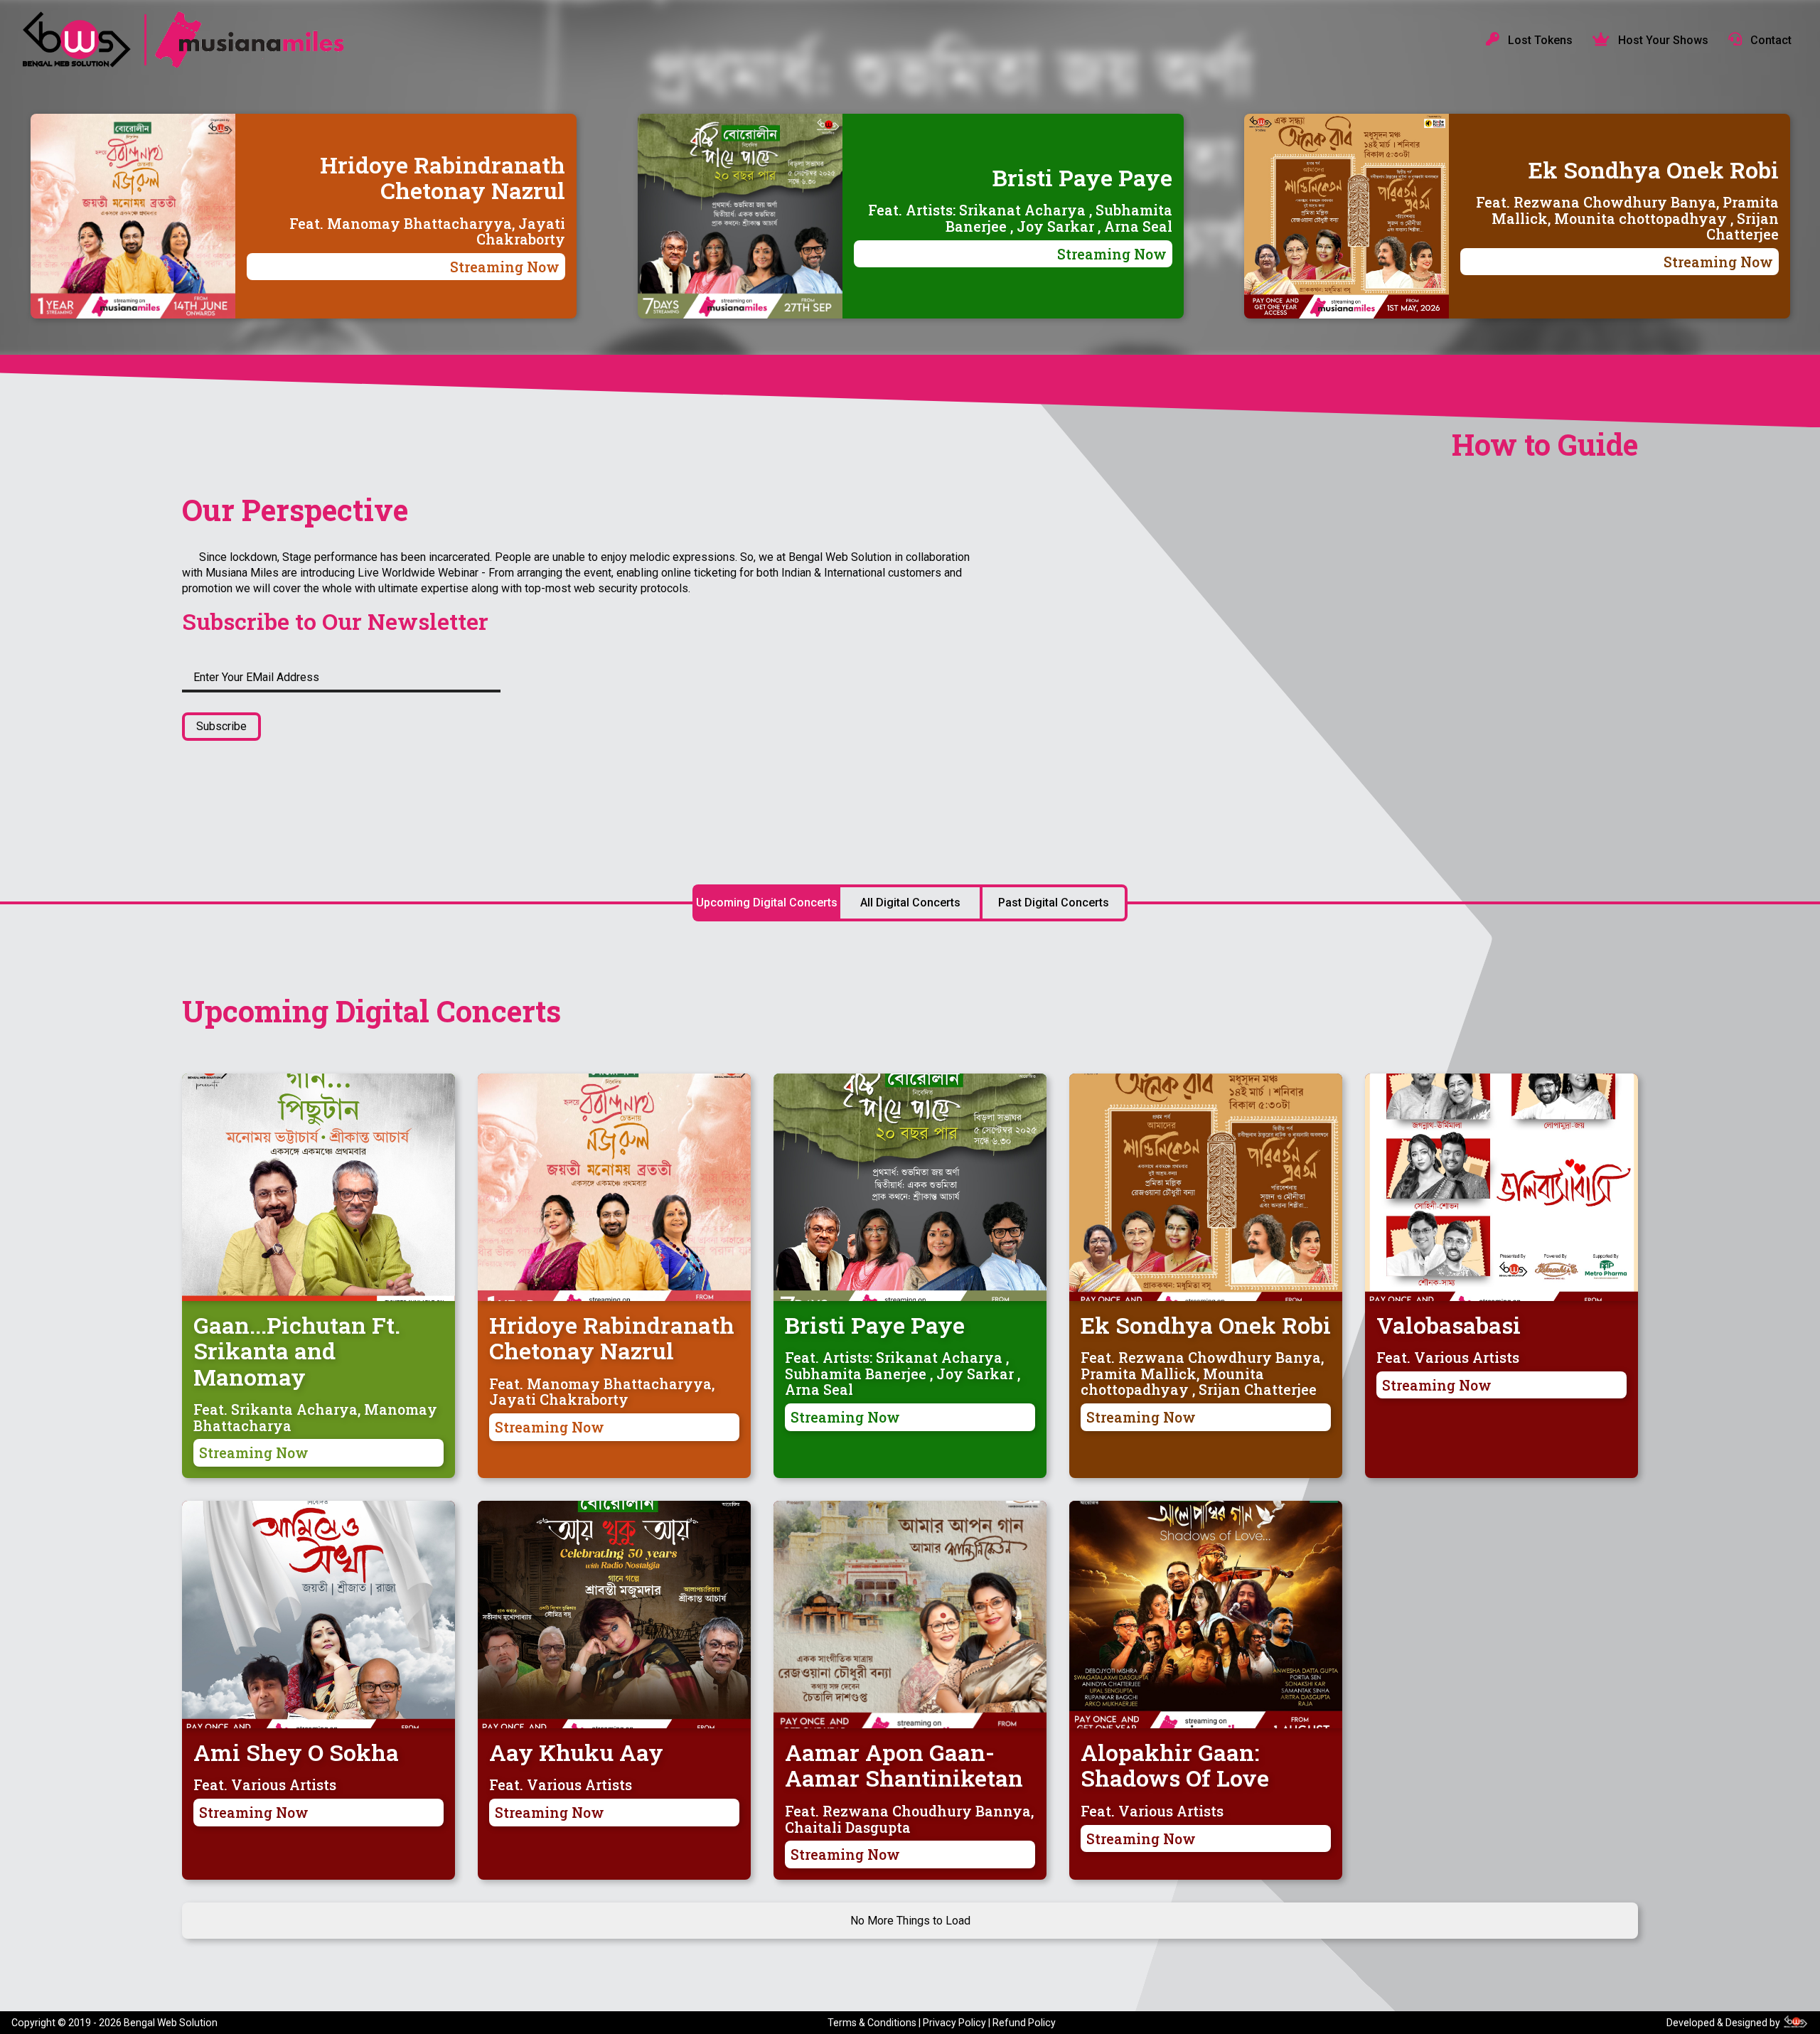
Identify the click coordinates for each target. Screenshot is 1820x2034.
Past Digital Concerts (1054, 903)
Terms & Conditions (872, 2023)
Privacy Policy (954, 2023)
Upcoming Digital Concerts (767, 903)
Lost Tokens (1539, 40)
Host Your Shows (1662, 40)
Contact (1770, 40)
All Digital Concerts (910, 903)
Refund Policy (1024, 2023)
